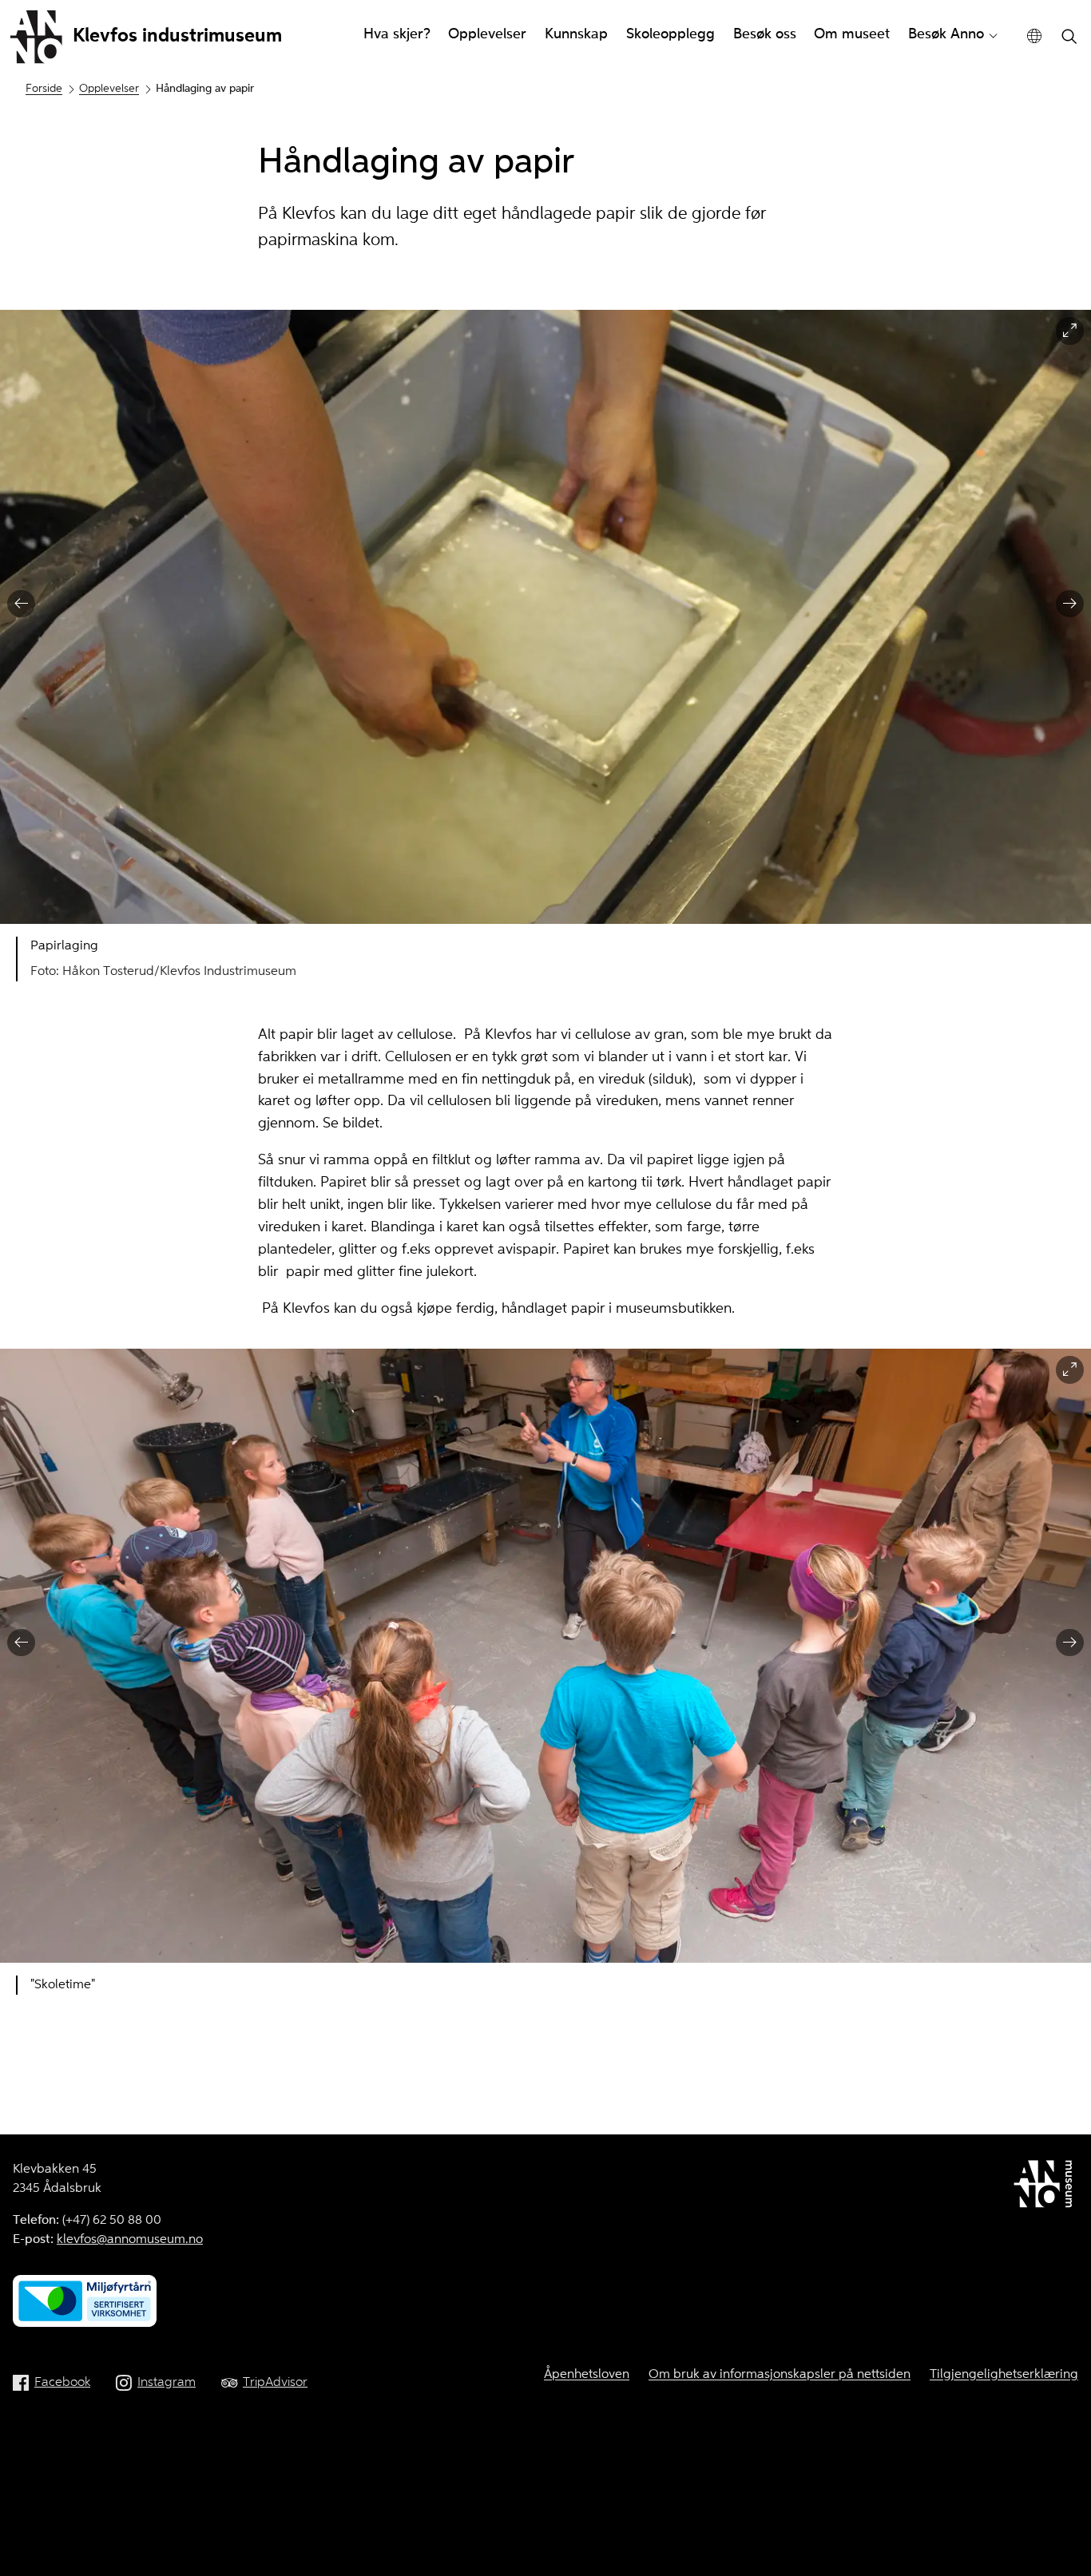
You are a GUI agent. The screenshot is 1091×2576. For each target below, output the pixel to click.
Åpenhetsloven (587, 2375)
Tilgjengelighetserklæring (1004, 2375)
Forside (44, 89)
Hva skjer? (397, 34)
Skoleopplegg (670, 34)
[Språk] (1035, 36)
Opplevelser (487, 34)
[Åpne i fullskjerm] (1070, 331)
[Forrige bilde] (21, 604)
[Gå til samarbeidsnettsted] (1046, 2187)
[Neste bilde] (1070, 604)
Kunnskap (576, 34)
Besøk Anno (946, 34)
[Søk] (1069, 38)
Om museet (852, 34)
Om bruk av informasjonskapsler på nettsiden (780, 2375)
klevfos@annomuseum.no (130, 2240)
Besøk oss (765, 34)
